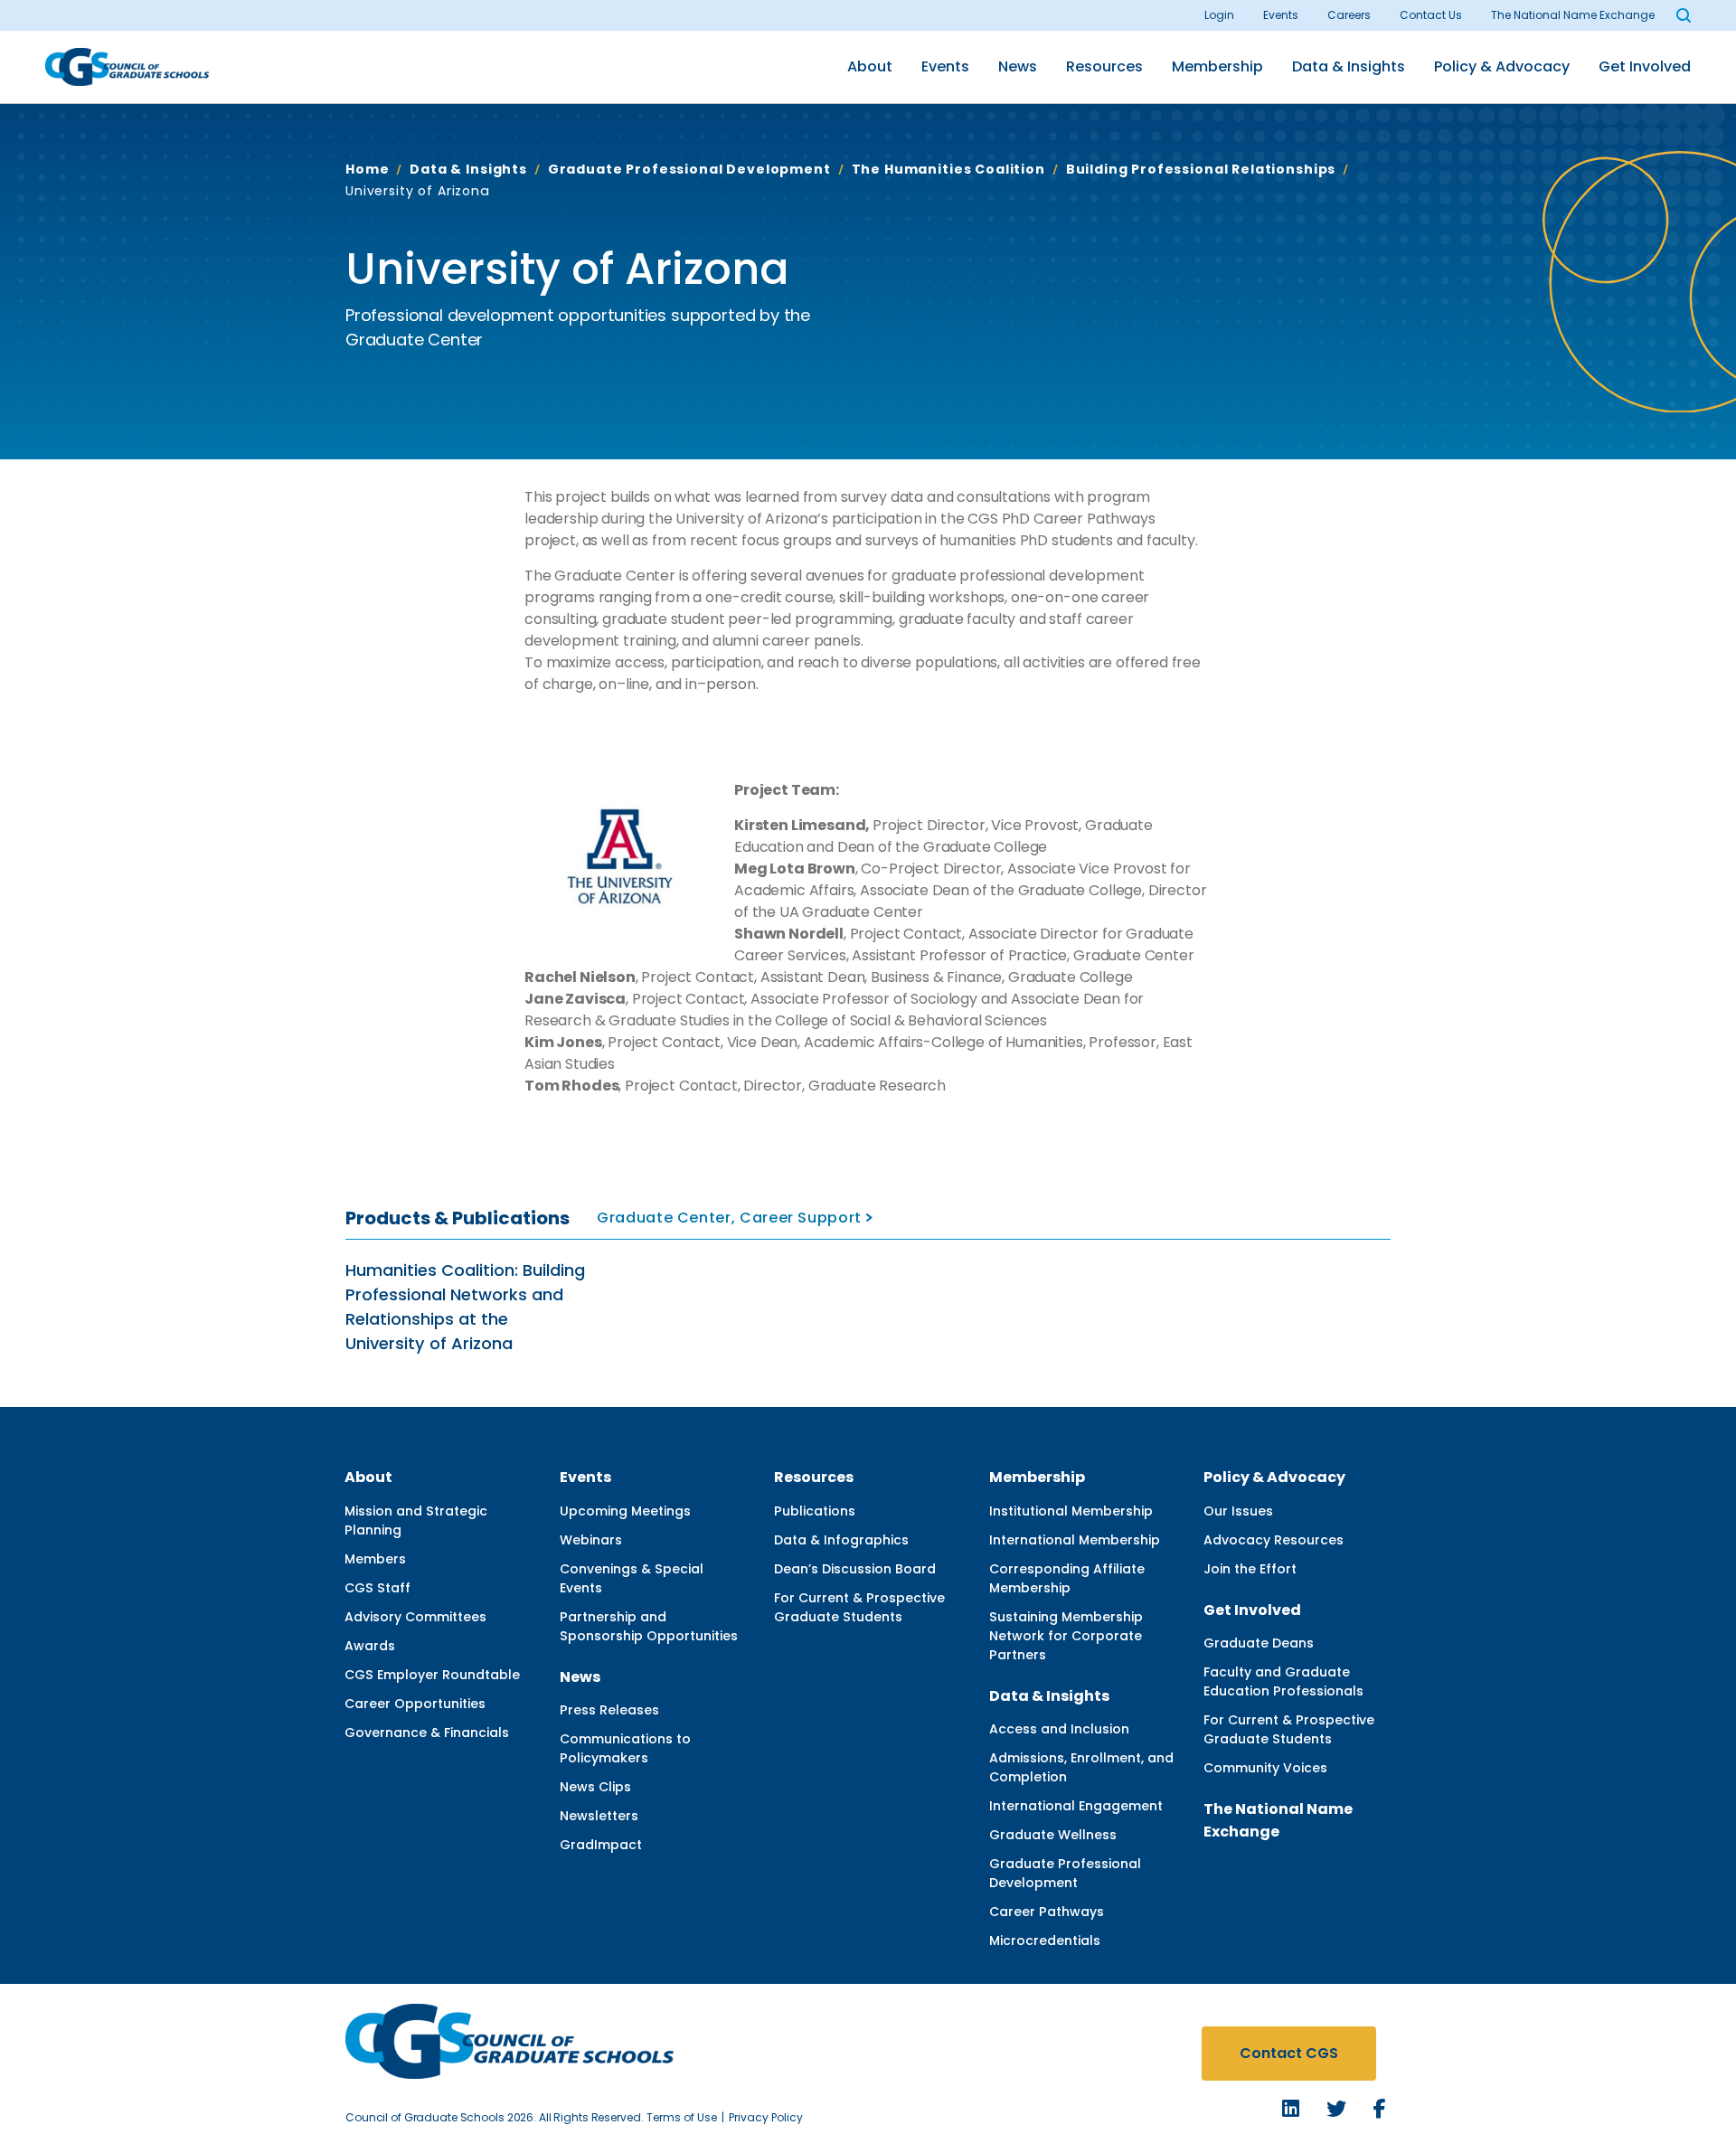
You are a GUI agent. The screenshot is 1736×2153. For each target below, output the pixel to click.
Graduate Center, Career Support (729, 1218)
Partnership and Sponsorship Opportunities (649, 1626)
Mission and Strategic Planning (416, 1520)
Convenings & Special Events (632, 1578)
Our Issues (1238, 1511)
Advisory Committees (415, 1617)
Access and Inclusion (1059, 1729)
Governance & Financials (427, 1733)
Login (1219, 15)
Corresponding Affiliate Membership (1067, 1578)
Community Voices (1265, 1768)
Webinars (591, 1540)
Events (1281, 15)
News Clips (595, 1787)
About (870, 66)
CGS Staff (377, 1588)
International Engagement (1076, 1806)
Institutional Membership (1071, 1511)
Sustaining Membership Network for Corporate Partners (1066, 1636)
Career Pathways (1047, 1912)
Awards (370, 1646)
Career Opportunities (415, 1704)
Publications (815, 1511)
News (1018, 66)
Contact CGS (1289, 2053)
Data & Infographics (841, 1540)
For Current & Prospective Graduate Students (859, 1607)
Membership (1217, 66)
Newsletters (599, 1816)
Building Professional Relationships (1201, 169)
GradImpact (601, 1845)
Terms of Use (682, 2117)
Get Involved (1645, 66)
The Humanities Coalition (948, 169)
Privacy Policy (766, 2117)
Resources (1104, 66)
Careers (1349, 15)
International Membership (1075, 1540)
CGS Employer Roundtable (432, 1675)
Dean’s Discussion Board (855, 1569)
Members (375, 1559)
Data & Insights (1349, 66)
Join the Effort (1250, 1569)
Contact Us (1431, 15)
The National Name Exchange (1573, 15)
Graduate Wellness (1053, 1835)
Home (367, 169)
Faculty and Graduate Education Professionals (1283, 1681)
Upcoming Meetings (625, 1511)
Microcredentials (1045, 1941)
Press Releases (609, 1710)
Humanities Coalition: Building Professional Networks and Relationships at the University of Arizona (465, 1307)
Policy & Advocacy (1502, 66)
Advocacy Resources (1274, 1540)
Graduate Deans (1259, 1643)
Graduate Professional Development (689, 169)
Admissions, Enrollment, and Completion (1081, 1767)
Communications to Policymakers (625, 1748)
